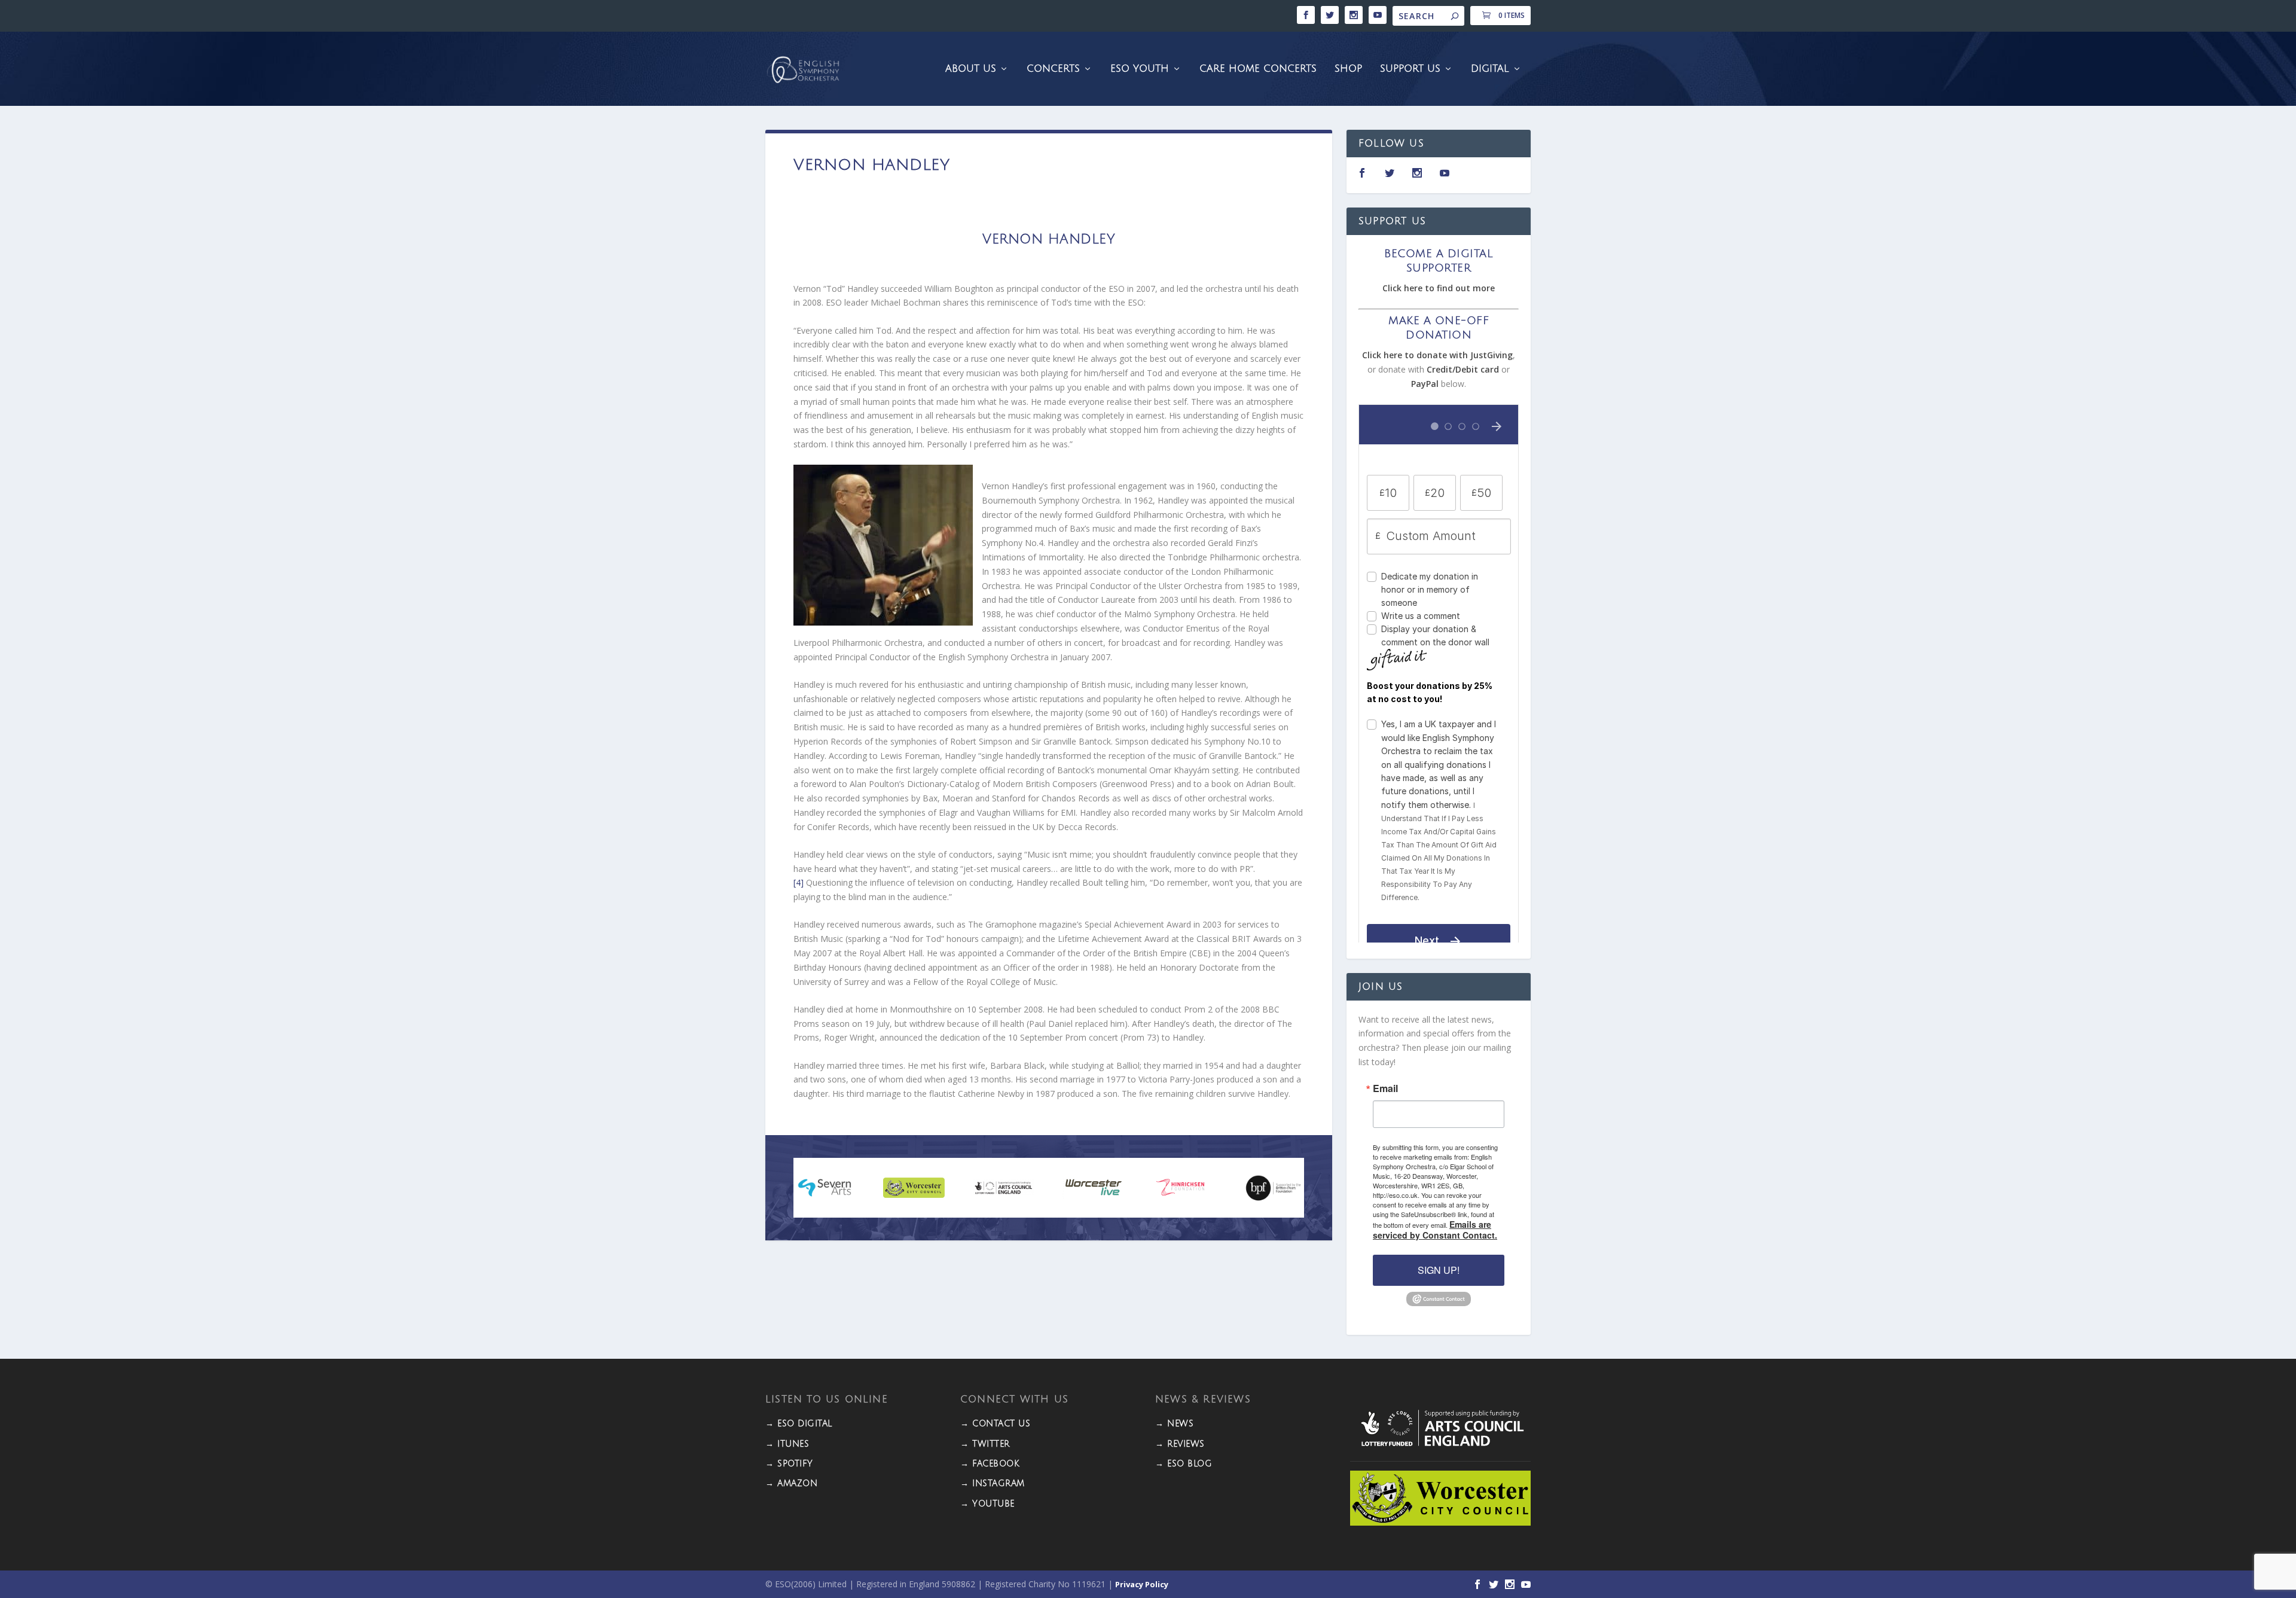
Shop (1348, 69)
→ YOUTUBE (987, 1504)
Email (1385, 1088)
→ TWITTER (985, 1444)
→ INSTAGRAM (993, 1483)
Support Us (1410, 69)
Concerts (1053, 69)
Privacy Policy (1142, 1584)
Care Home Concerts (1258, 69)
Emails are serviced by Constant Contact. (1435, 1230)
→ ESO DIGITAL (799, 1424)
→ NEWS (1174, 1424)
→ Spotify (789, 1464)
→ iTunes (787, 1444)
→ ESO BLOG (1184, 1464)
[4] (799, 882)
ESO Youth (1140, 69)
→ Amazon (791, 1483)
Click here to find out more (1439, 288)
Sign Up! (1439, 1270)
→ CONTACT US (995, 1424)
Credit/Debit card (1463, 369)
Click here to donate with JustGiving (1437, 355)
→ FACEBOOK (990, 1464)
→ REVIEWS (1180, 1444)
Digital (1490, 69)
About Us (971, 69)
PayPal (1425, 384)
